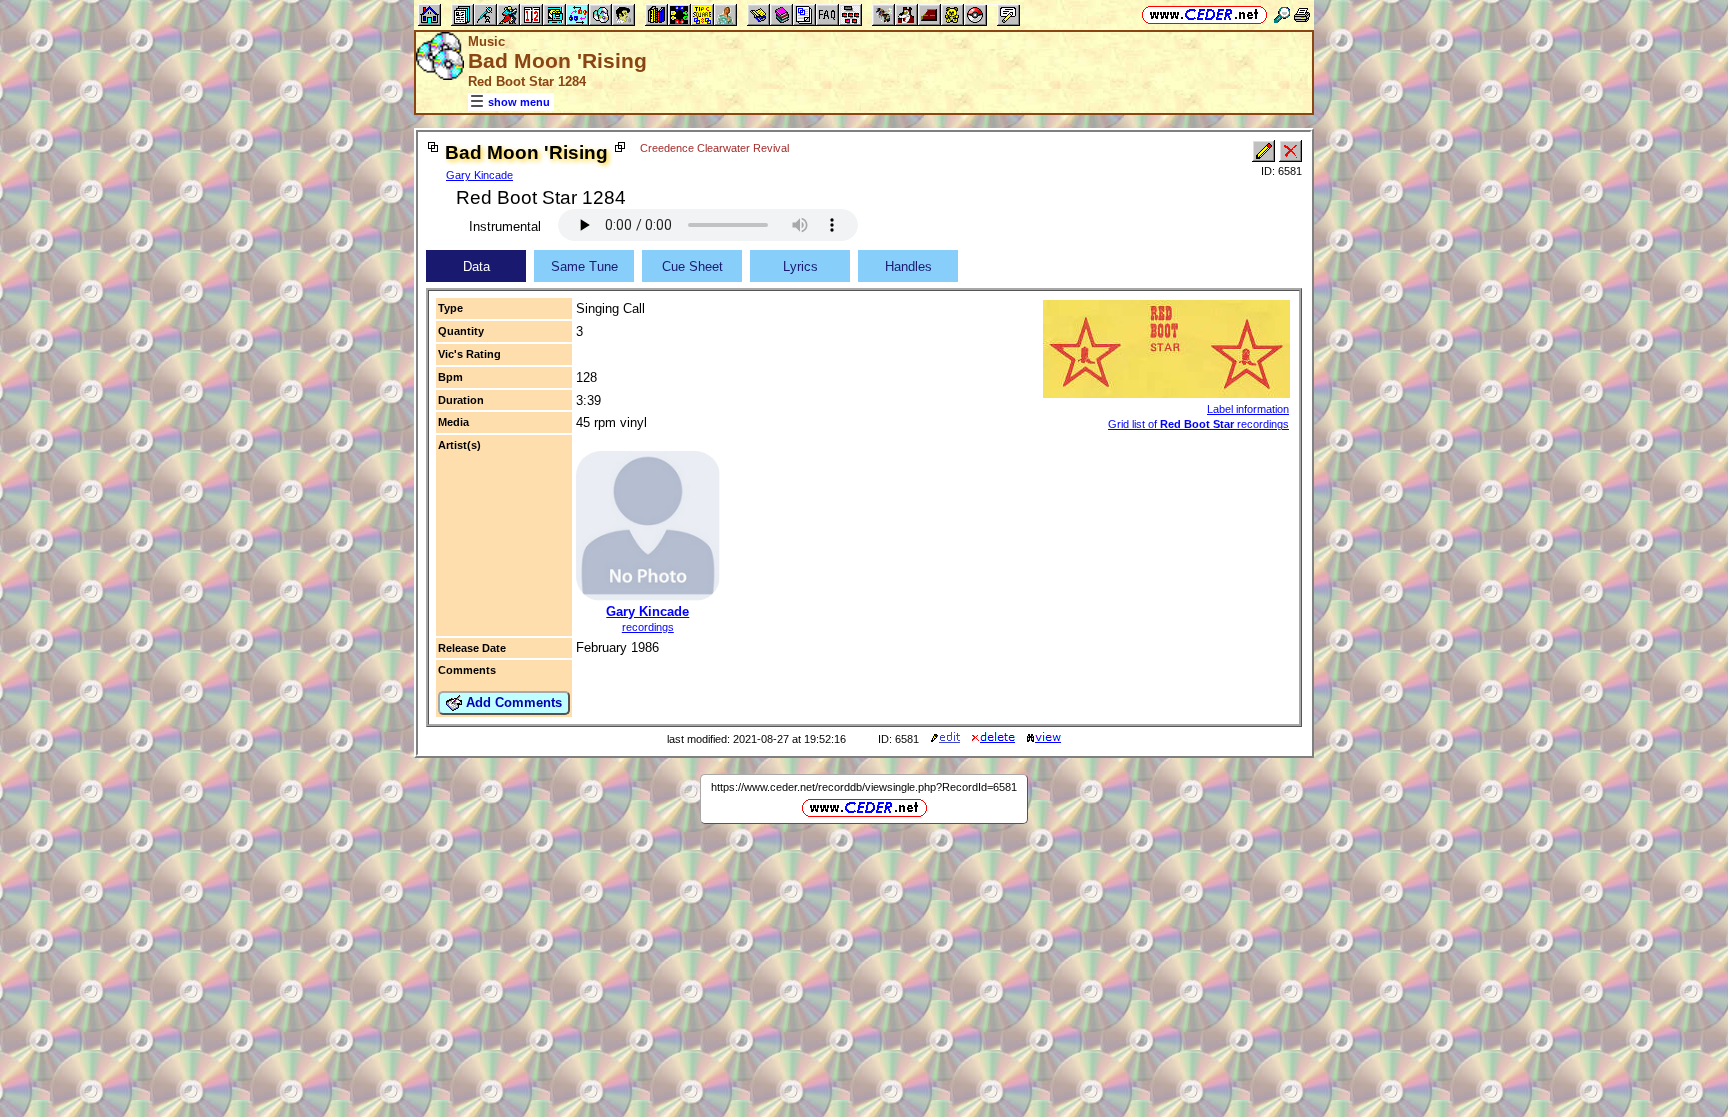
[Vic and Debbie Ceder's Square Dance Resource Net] (1204, 14)
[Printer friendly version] (1302, 14)
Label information (1248, 409)
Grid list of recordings (1198, 424)
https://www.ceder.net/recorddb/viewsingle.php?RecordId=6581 (864, 787)
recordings (648, 627)
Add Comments (512, 702)
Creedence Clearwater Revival (714, 148)
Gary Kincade (479, 175)
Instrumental (505, 226)
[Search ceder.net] (1282, 14)
